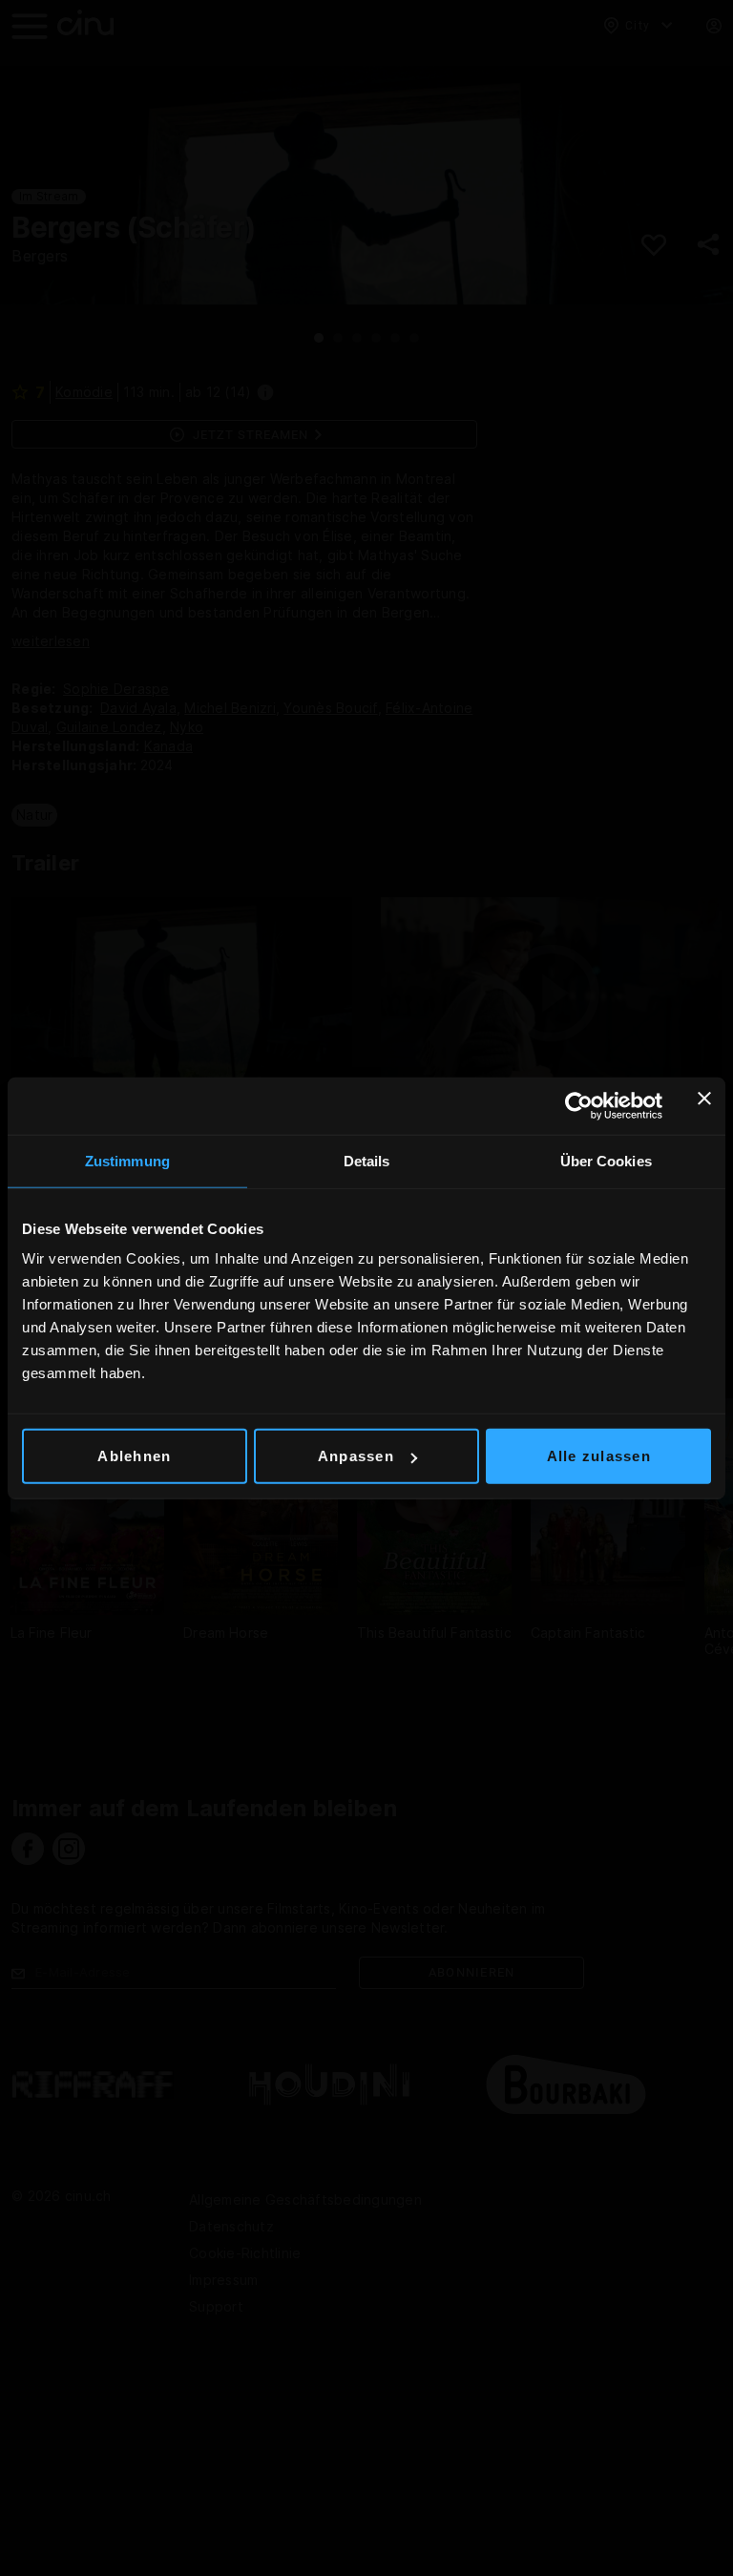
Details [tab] (367, 1160)
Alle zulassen (599, 1456)
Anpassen (356, 1456)
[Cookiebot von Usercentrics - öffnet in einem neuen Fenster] (579, 1105)
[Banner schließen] (704, 1105)
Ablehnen (134, 1456)
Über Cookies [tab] (606, 1160)
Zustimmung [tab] (127, 1160)
